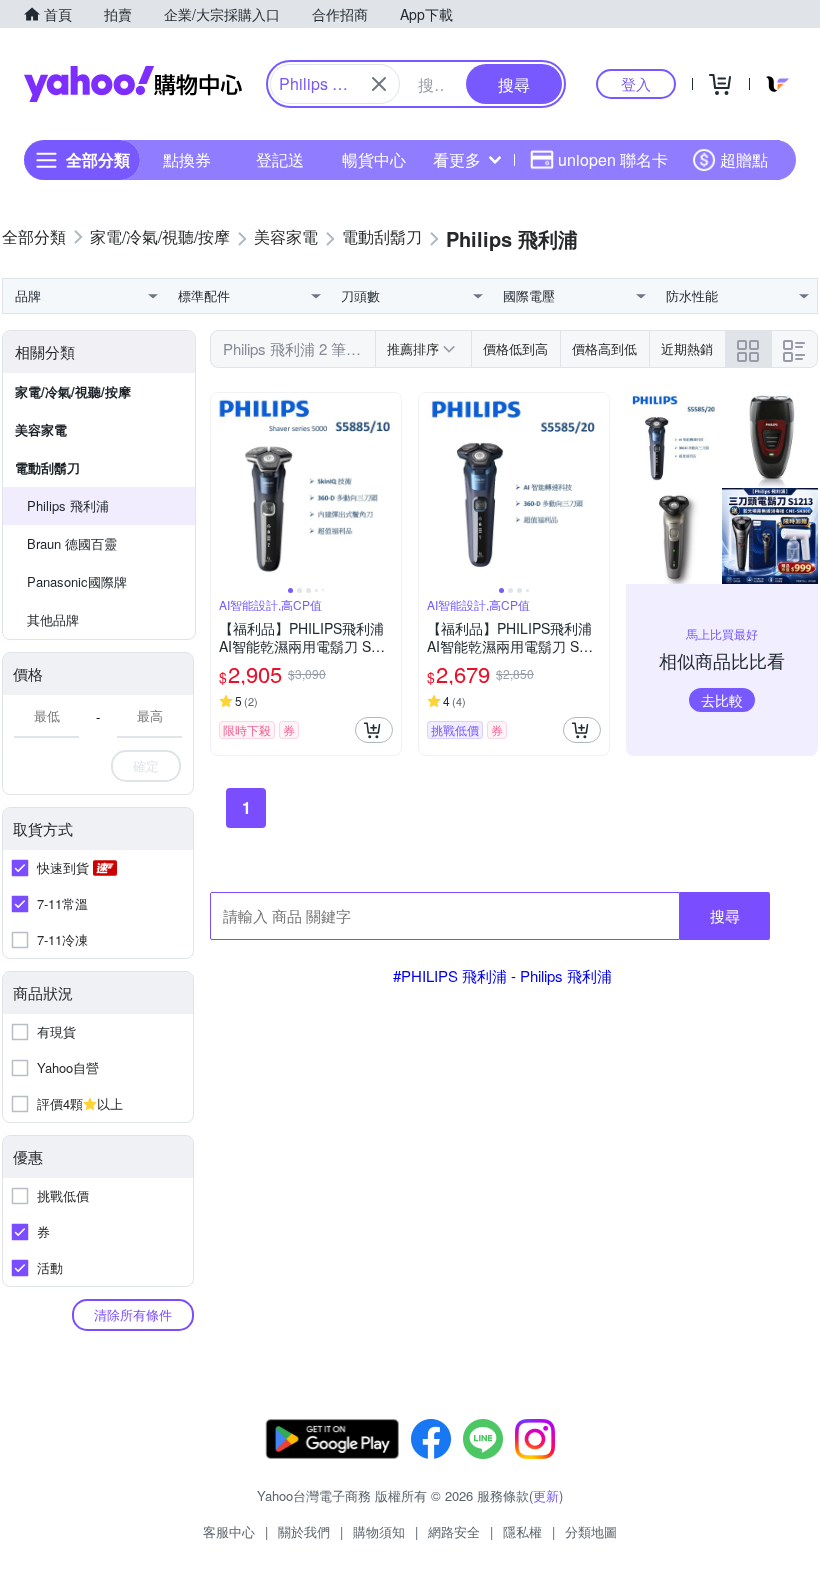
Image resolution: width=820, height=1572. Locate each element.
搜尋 (725, 915)
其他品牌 (53, 619)
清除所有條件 (133, 1314)
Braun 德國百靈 (72, 543)
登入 (636, 83)
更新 (546, 1495)
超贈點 (744, 159)
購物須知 (379, 1531)
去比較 (722, 700)
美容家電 (41, 429)
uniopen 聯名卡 (613, 159)
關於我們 (304, 1531)
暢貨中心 (374, 159)
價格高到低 (604, 348)
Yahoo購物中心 (133, 84)
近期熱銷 (687, 348)
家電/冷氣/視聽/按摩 (73, 391)
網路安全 (454, 1531)
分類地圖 (591, 1531)
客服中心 (229, 1531)
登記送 (280, 159)
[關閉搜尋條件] (379, 84)
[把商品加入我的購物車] (374, 730)
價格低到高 (515, 348)
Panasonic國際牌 (77, 581)
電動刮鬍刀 (47, 467)
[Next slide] (388, 488)
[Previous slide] (224, 488)
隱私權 (522, 1531)
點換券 (187, 159)
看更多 (457, 159)
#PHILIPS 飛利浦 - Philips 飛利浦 (502, 975)
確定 (146, 765)
